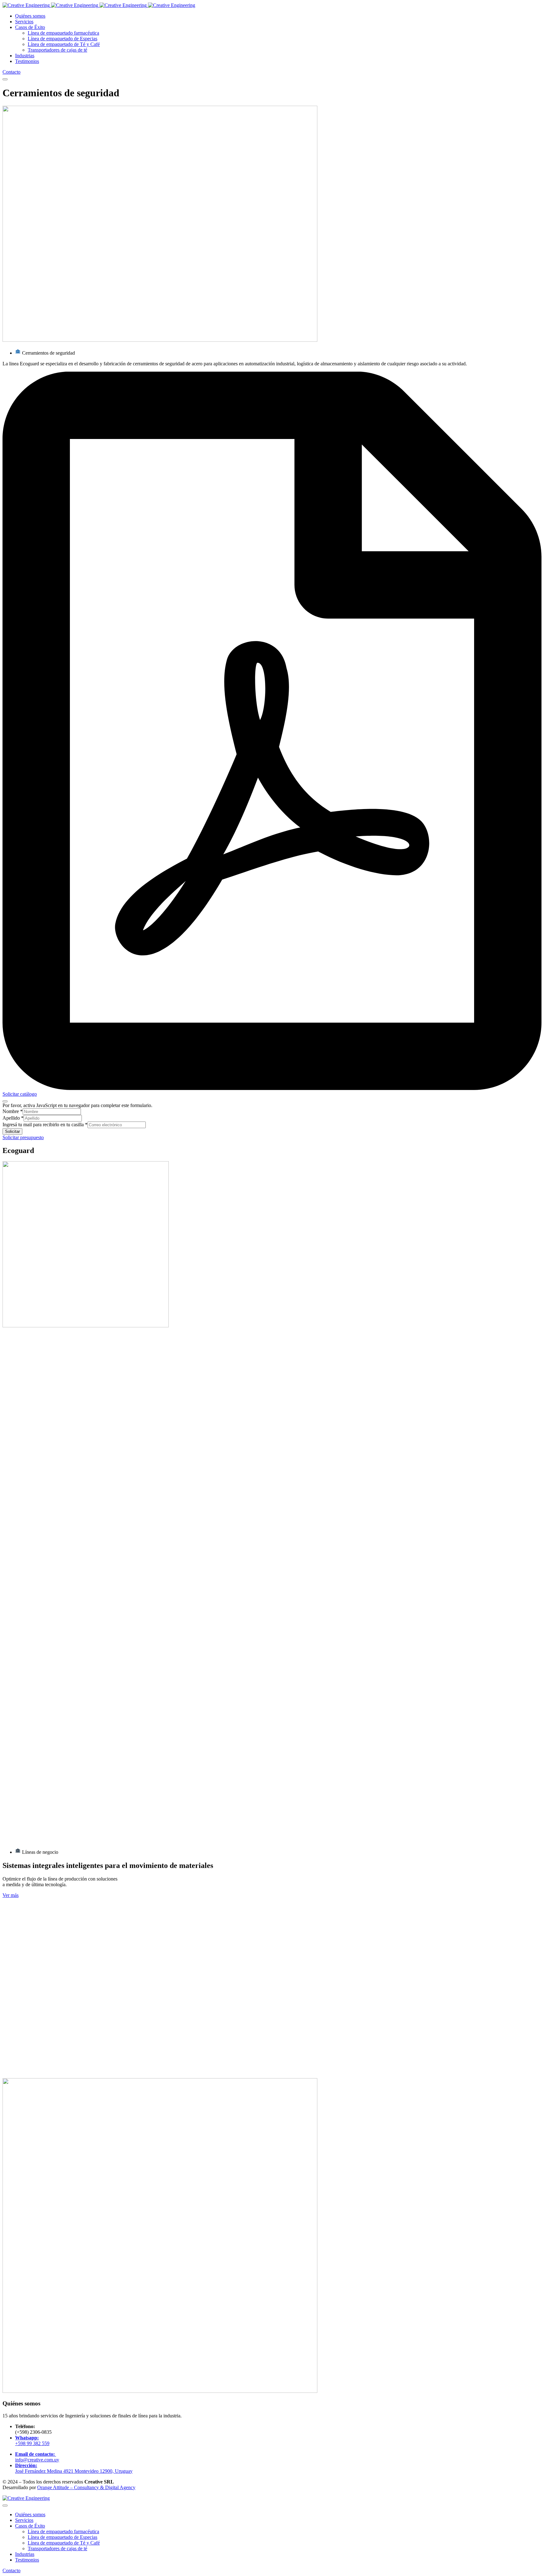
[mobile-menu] (5, 79)
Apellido (13, 1118)
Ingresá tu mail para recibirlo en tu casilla (45, 1125)
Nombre (13, 1111)
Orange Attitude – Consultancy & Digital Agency (86, 2487)
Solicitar (12, 1131)
